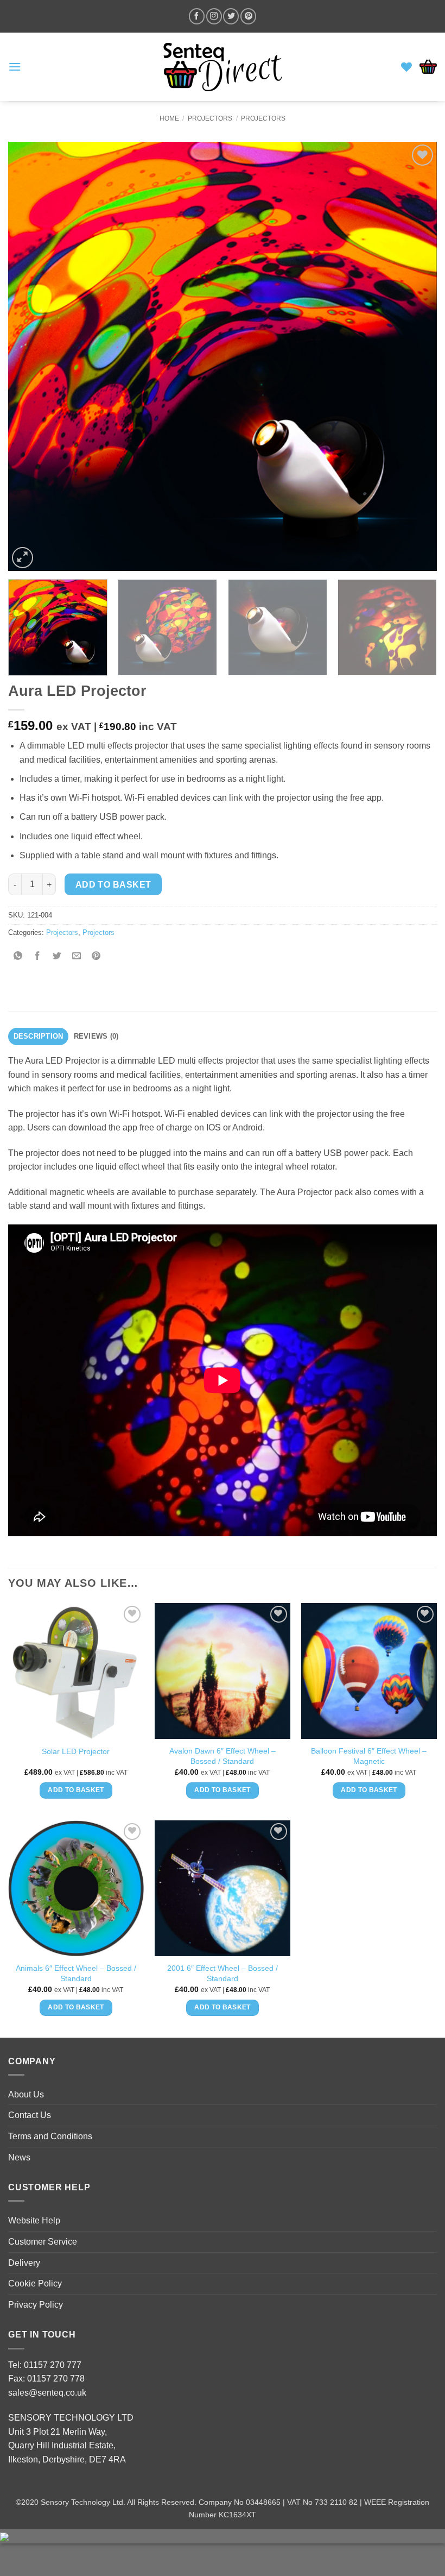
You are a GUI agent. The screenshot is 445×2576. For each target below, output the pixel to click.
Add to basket (113, 885)
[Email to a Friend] (77, 957)
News (19, 2157)
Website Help (34, 2220)
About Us (26, 2094)
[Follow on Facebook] (197, 16)
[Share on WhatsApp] (18, 957)
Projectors (210, 118)
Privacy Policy (36, 2305)
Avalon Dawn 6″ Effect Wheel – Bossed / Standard (223, 1756)
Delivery (24, 2263)
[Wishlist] (406, 67)
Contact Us (30, 2115)
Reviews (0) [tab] (96, 1036)
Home (169, 118)
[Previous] (30, 356)
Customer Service (43, 2242)
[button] (15, 67)
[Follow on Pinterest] (248, 16)
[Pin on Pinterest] (96, 957)
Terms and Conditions (50, 2136)
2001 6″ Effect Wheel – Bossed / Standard (223, 1973)
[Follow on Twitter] (231, 16)
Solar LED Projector (76, 1751)
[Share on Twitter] (57, 957)
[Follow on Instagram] (214, 16)
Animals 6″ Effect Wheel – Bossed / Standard (76, 1973)
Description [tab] (39, 1036)
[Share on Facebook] (38, 957)
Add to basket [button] (76, 1790)
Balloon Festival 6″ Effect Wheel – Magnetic (369, 1756)
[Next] (415, 356)
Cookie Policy (35, 2283)
